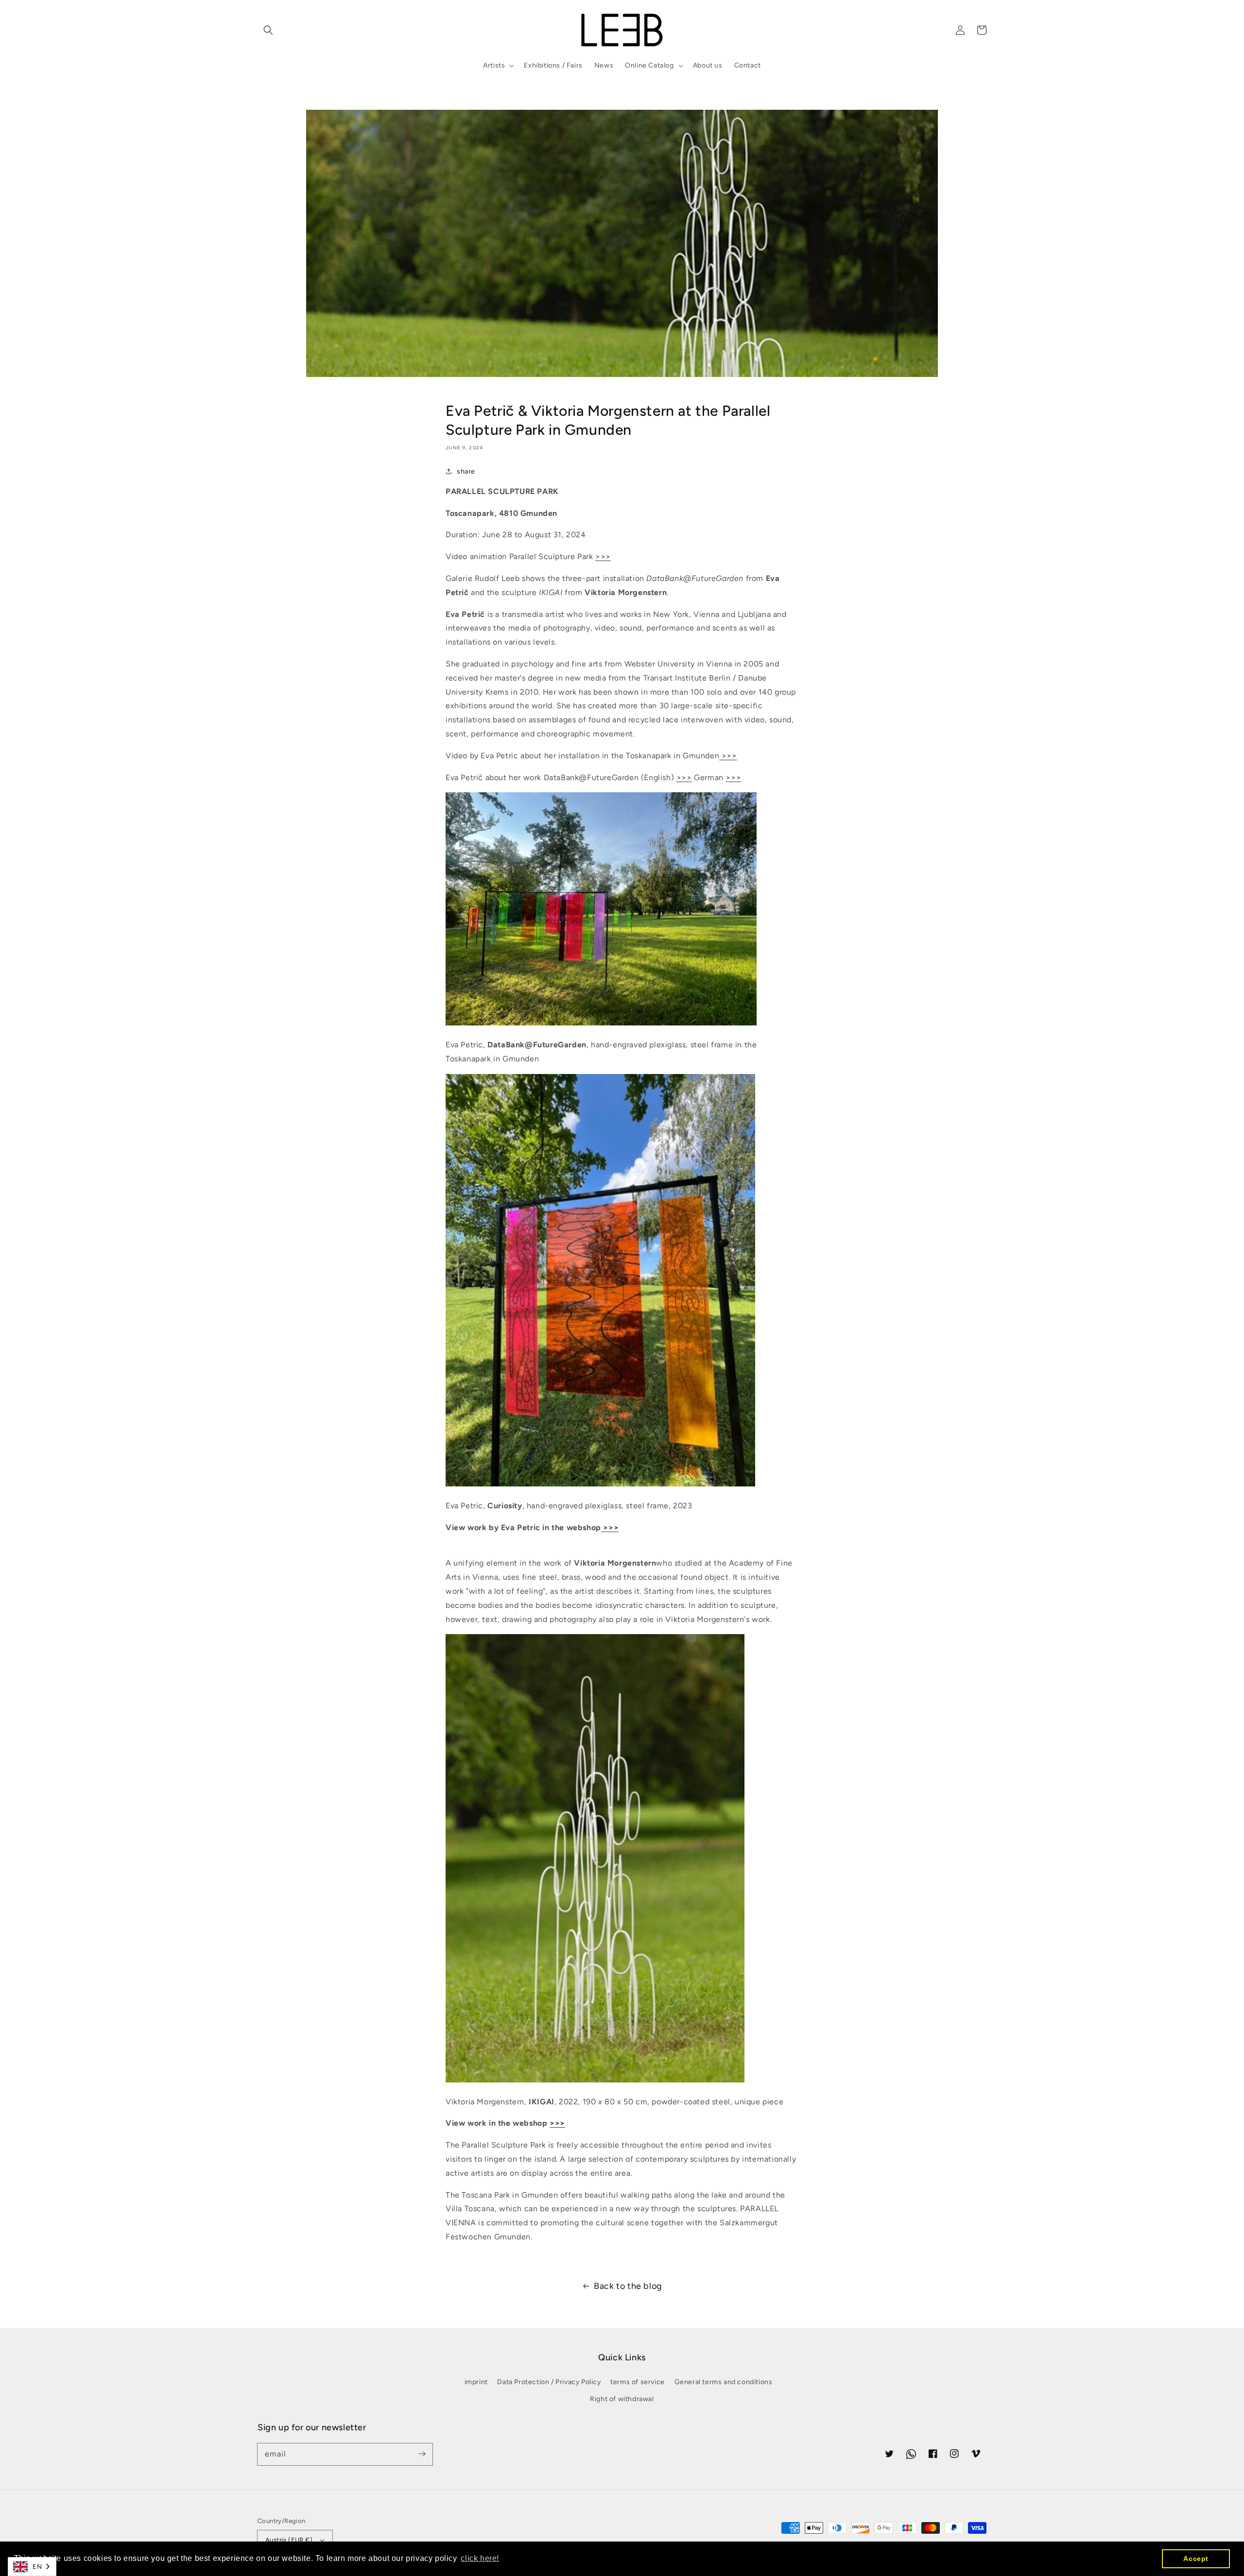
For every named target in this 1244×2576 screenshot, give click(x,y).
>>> (603, 556)
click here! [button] (480, 2558)
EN (37, 2567)
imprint (476, 2382)
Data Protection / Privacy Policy (549, 2382)
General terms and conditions (724, 2382)
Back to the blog (628, 2286)
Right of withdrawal (622, 2399)
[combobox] (32, 2567)
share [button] (466, 471)
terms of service (638, 2382)
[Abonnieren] (422, 2454)
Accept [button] (1196, 2559)
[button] (268, 30)
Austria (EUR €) (289, 2540)
